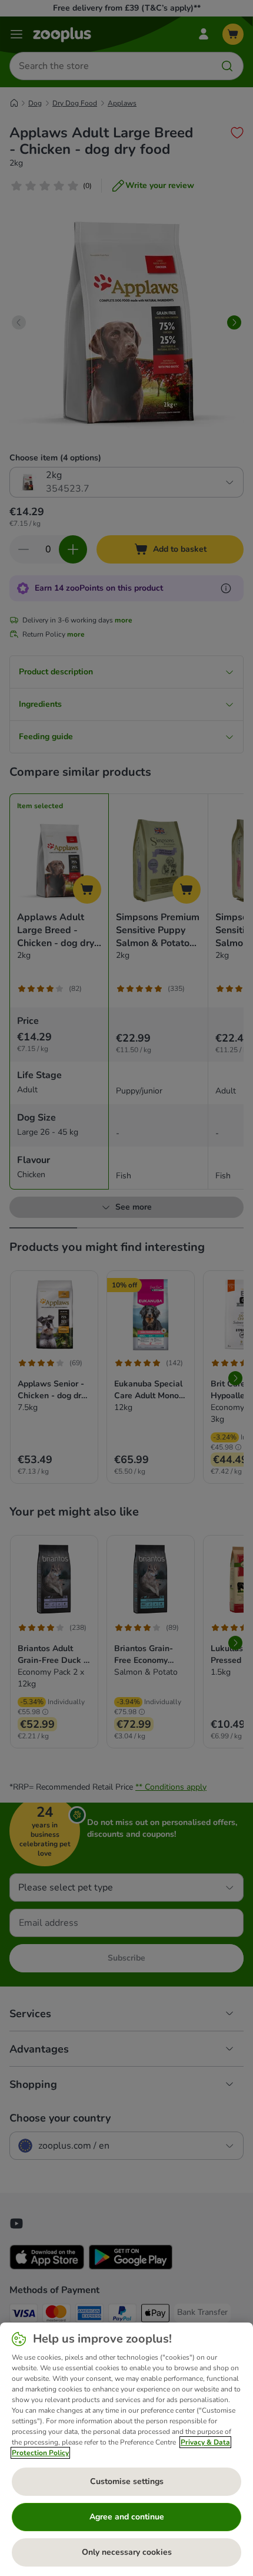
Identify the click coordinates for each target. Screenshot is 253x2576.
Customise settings (127, 2481)
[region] (126, 2449)
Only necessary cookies (127, 2552)
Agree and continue (127, 2517)
